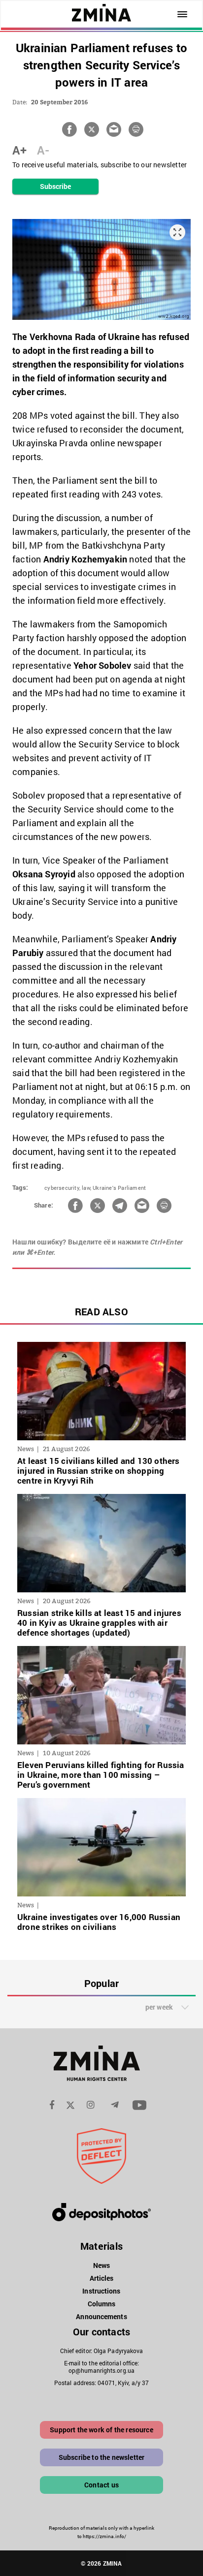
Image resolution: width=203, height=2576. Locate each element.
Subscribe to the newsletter (102, 2457)
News (101, 2265)
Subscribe (56, 186)
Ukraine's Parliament (119, 1188)
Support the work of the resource (101, 2430)
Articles (102, 2278)
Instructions (101, 2291)
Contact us (101, 2485)
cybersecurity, (62, 1188)
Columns (102, 2304)
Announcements (101, 2316)
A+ (19, 150)
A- (43, 150)
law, (86, 1188)
